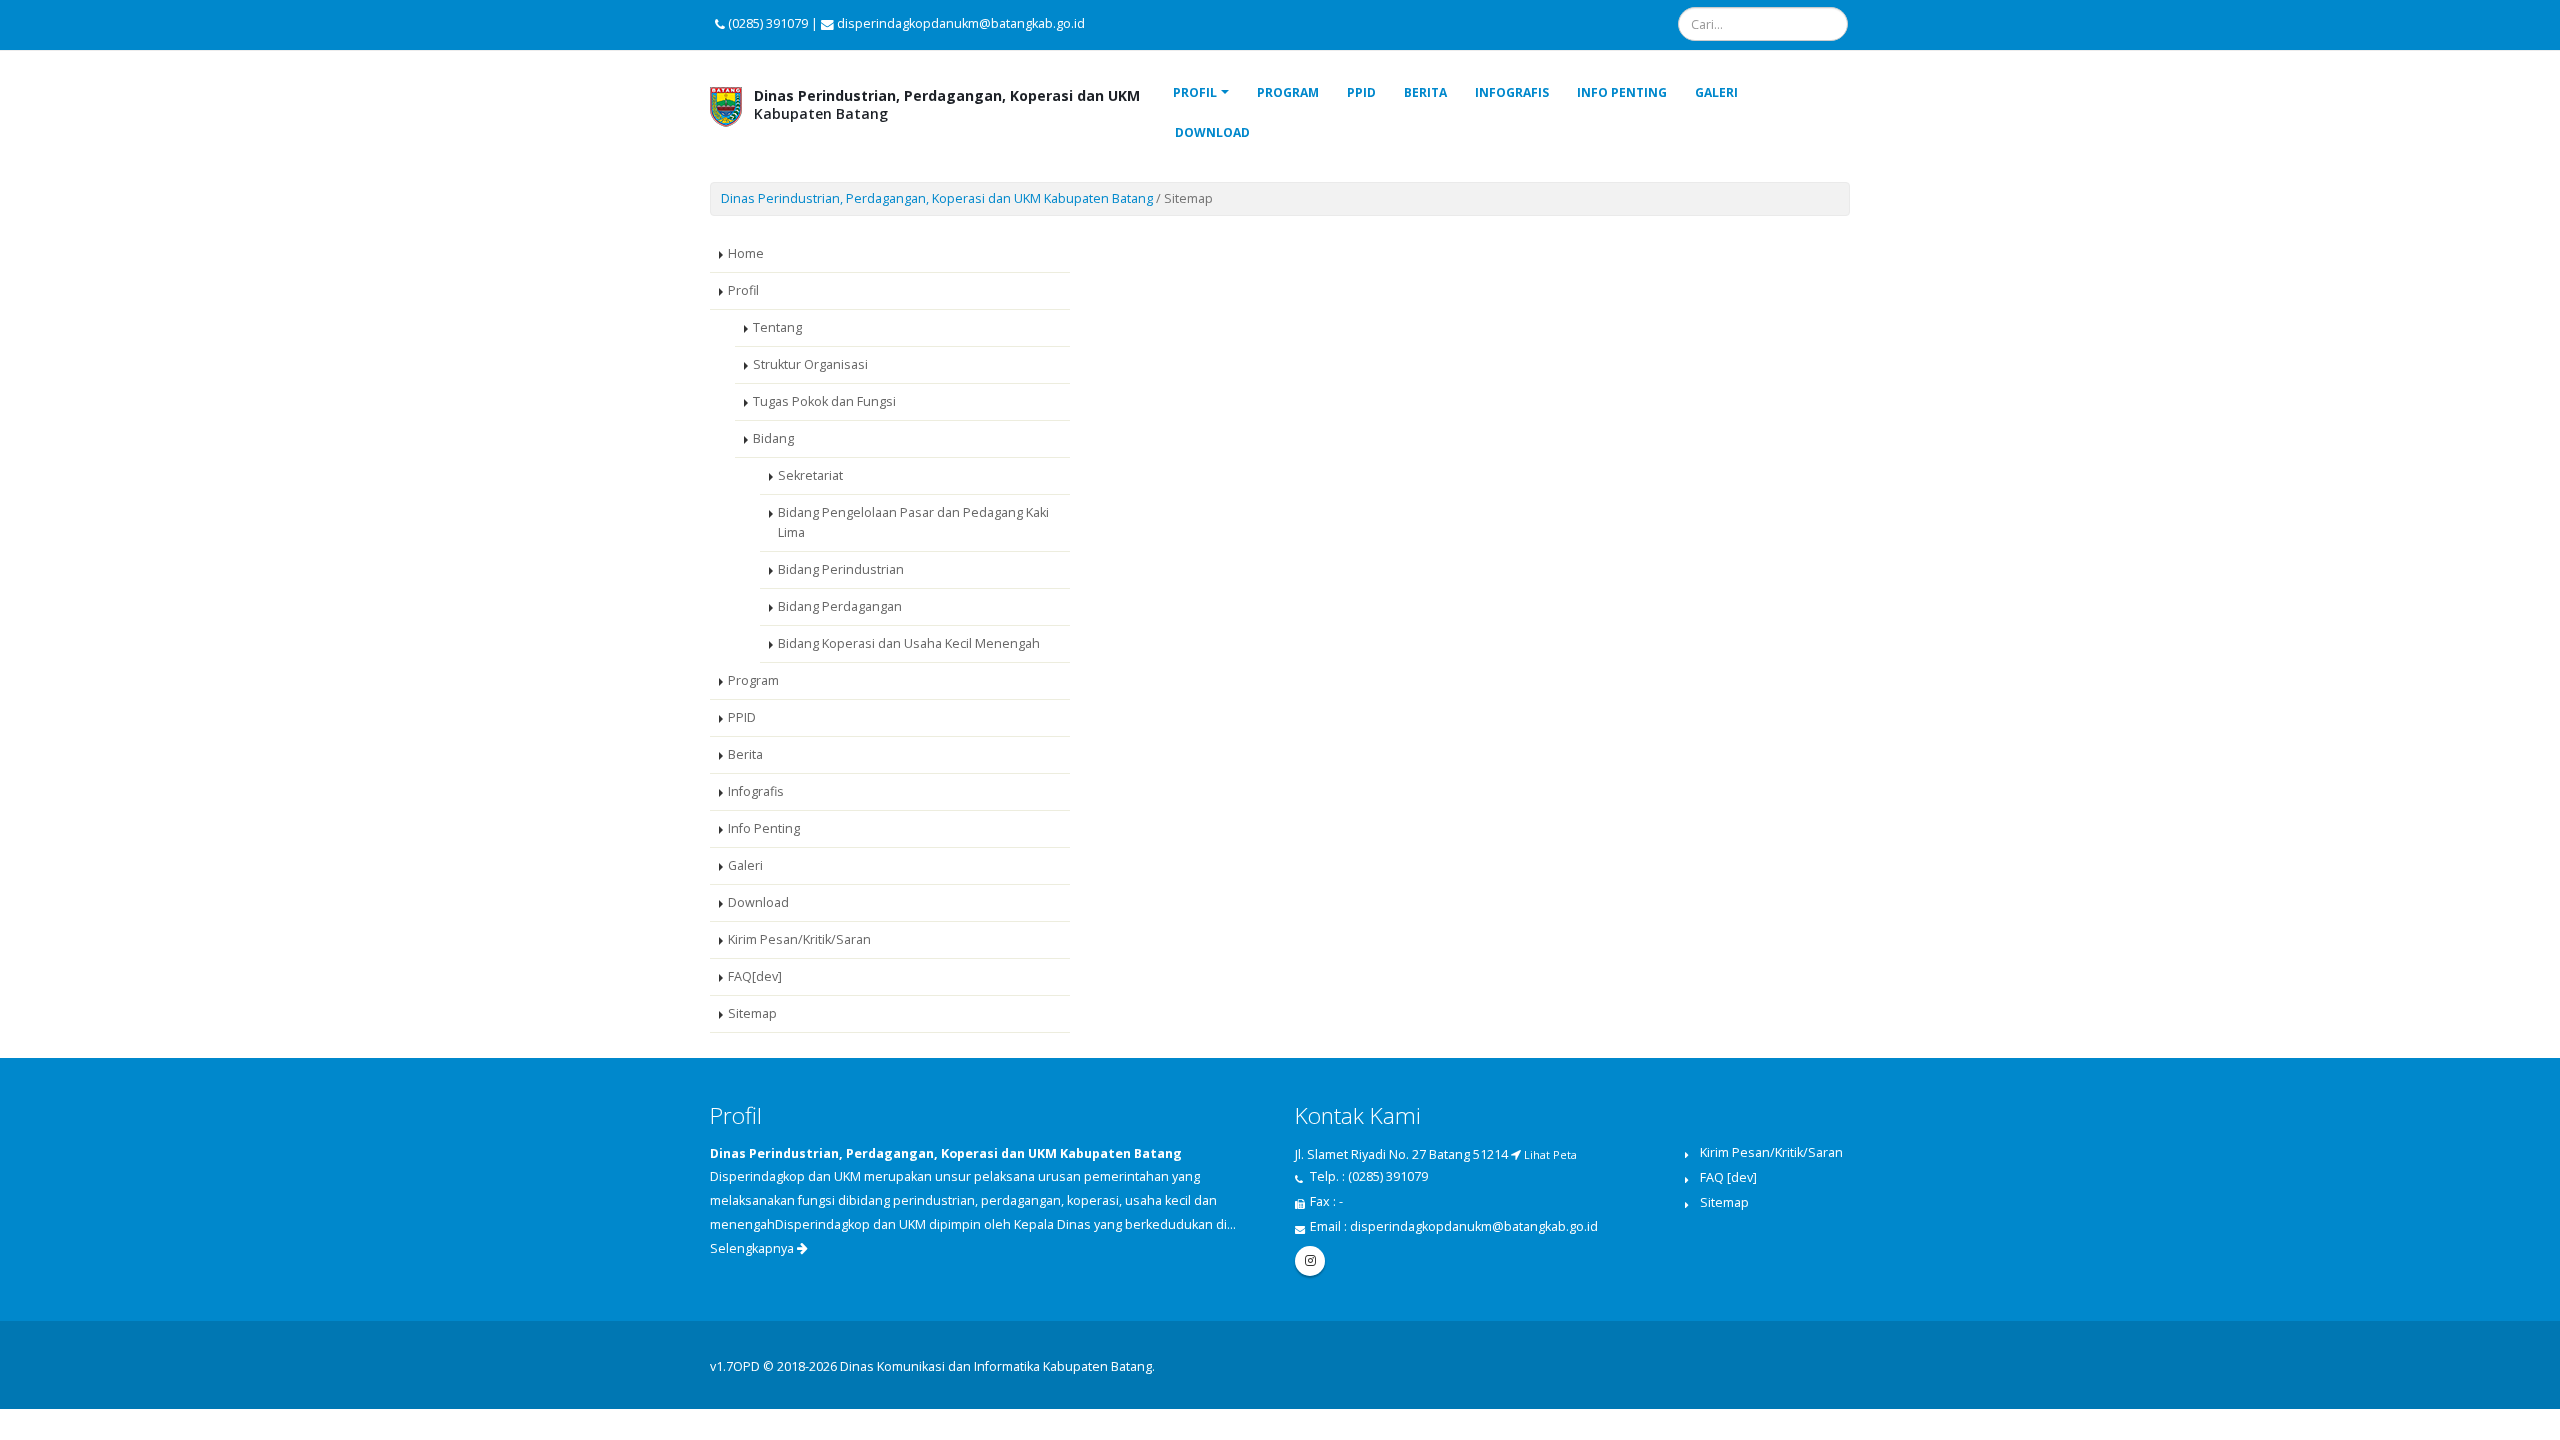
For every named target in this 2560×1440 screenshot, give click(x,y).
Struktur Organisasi (810, 364)
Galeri (1716, 92)
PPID (1361, 92)
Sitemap (752, 1013)
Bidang (773, 438)
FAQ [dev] (1728, 1177)
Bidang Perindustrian (841, 569)
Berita (1425, 92)
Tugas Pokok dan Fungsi (824, 401)
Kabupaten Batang (947, 104)
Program (1288, 92)
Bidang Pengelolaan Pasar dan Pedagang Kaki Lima (913, 522)
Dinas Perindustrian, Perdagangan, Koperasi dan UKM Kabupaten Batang (937, 198)
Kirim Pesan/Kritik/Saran (799, 939)
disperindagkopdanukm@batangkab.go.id (1474, 1226)
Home (746, 253)
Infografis (1512, 92)
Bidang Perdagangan (840, 606)
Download (1212, 132)
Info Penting (1622, 92)
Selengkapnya (753, 1248)
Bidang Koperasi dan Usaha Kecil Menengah (909, 643)
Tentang (777, 327)
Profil (1195, 92)
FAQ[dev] (755, 976)
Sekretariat (810, 475)
